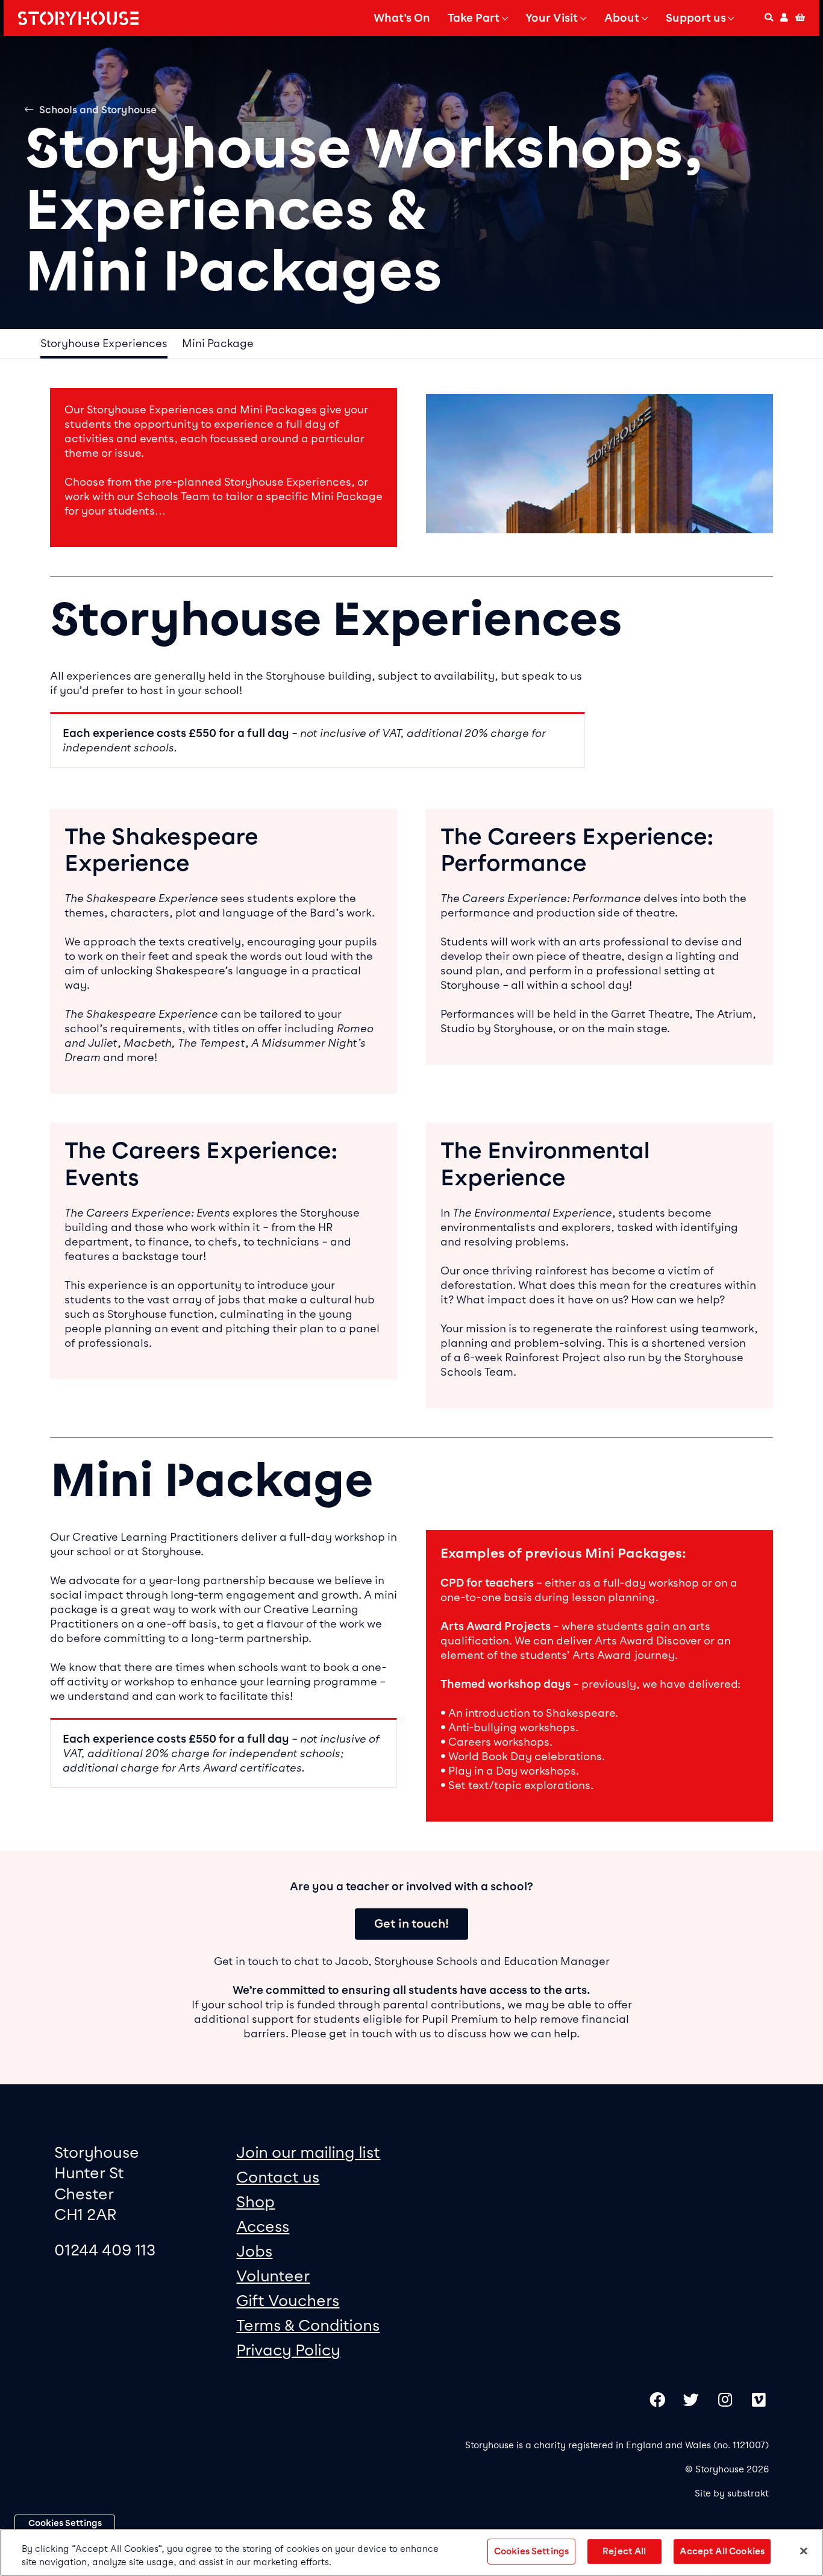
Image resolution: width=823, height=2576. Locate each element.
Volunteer (273, 2276)
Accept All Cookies (722, 2551)
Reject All (624, 2551)
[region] (411, 2552)
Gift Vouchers (288, 2300)
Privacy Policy (288, 2350)
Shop (255, 2202)
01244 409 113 (105, 2250)
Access (263, 2226)
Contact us (278, 2177)
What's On (402, 18)
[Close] (804, 2551)
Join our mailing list (308, 2152)
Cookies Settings (65, 2523)
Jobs (254, 2251)
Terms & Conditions (308, 2325)
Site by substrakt (732, 2493)
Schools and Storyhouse (98, 110)
